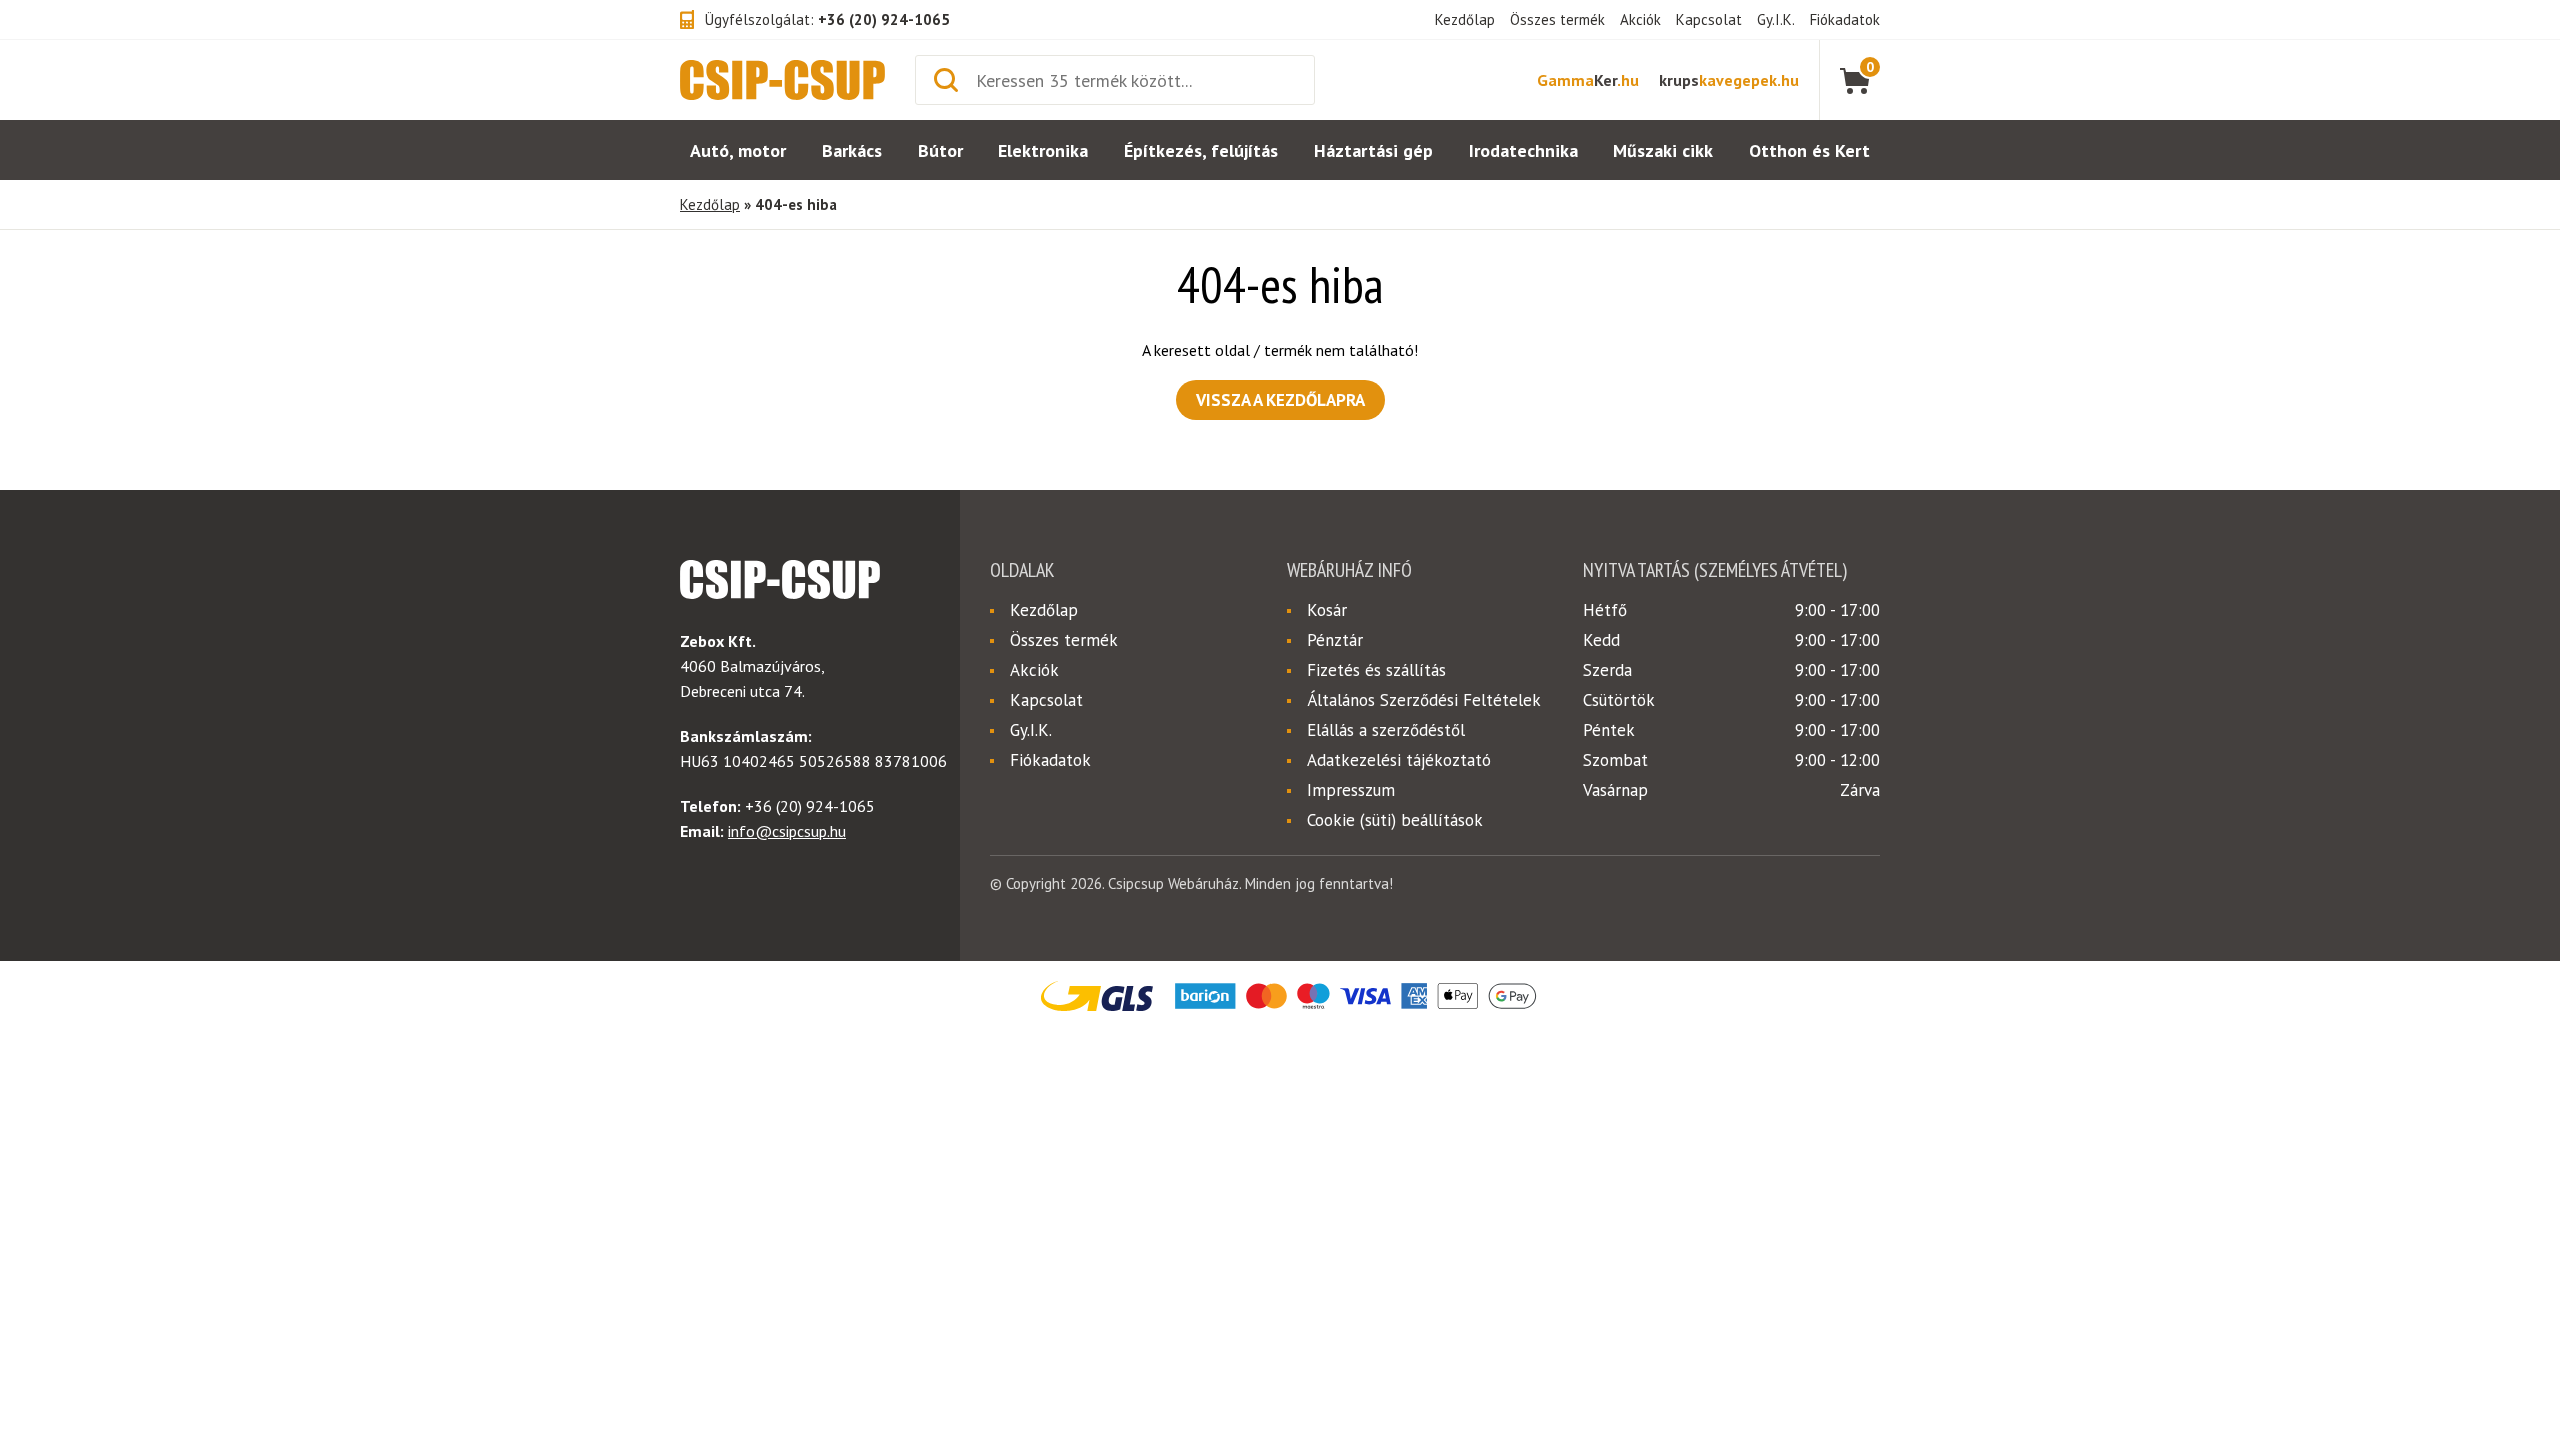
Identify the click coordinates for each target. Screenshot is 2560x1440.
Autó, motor (738, 150)
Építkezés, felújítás (1201, 150)
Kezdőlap (1465, 19)
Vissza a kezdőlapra (1280, 400)
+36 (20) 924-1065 (884, 19)
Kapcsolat (1709, 19)
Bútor (940, 150)
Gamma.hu (1588, 80)
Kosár (1327, 610)
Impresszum (1351, 790)
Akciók (1640, 19)
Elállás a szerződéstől (1386, 730)
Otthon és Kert (1809, 150)
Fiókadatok (1845, 19)
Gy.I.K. (1776, 19)
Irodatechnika (1523, 150)
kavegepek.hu (1729, 80)
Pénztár (1335, 640)
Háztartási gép (1373, 150)
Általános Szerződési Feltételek (1424, 700)
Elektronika (1043, 150)
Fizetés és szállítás (1376, 670)
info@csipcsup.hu (787, 831)
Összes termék (1557, 19)
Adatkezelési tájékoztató (1399, 760)
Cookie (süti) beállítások (1395, 820)
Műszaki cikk (1663, 150)
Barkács (852, 150)
